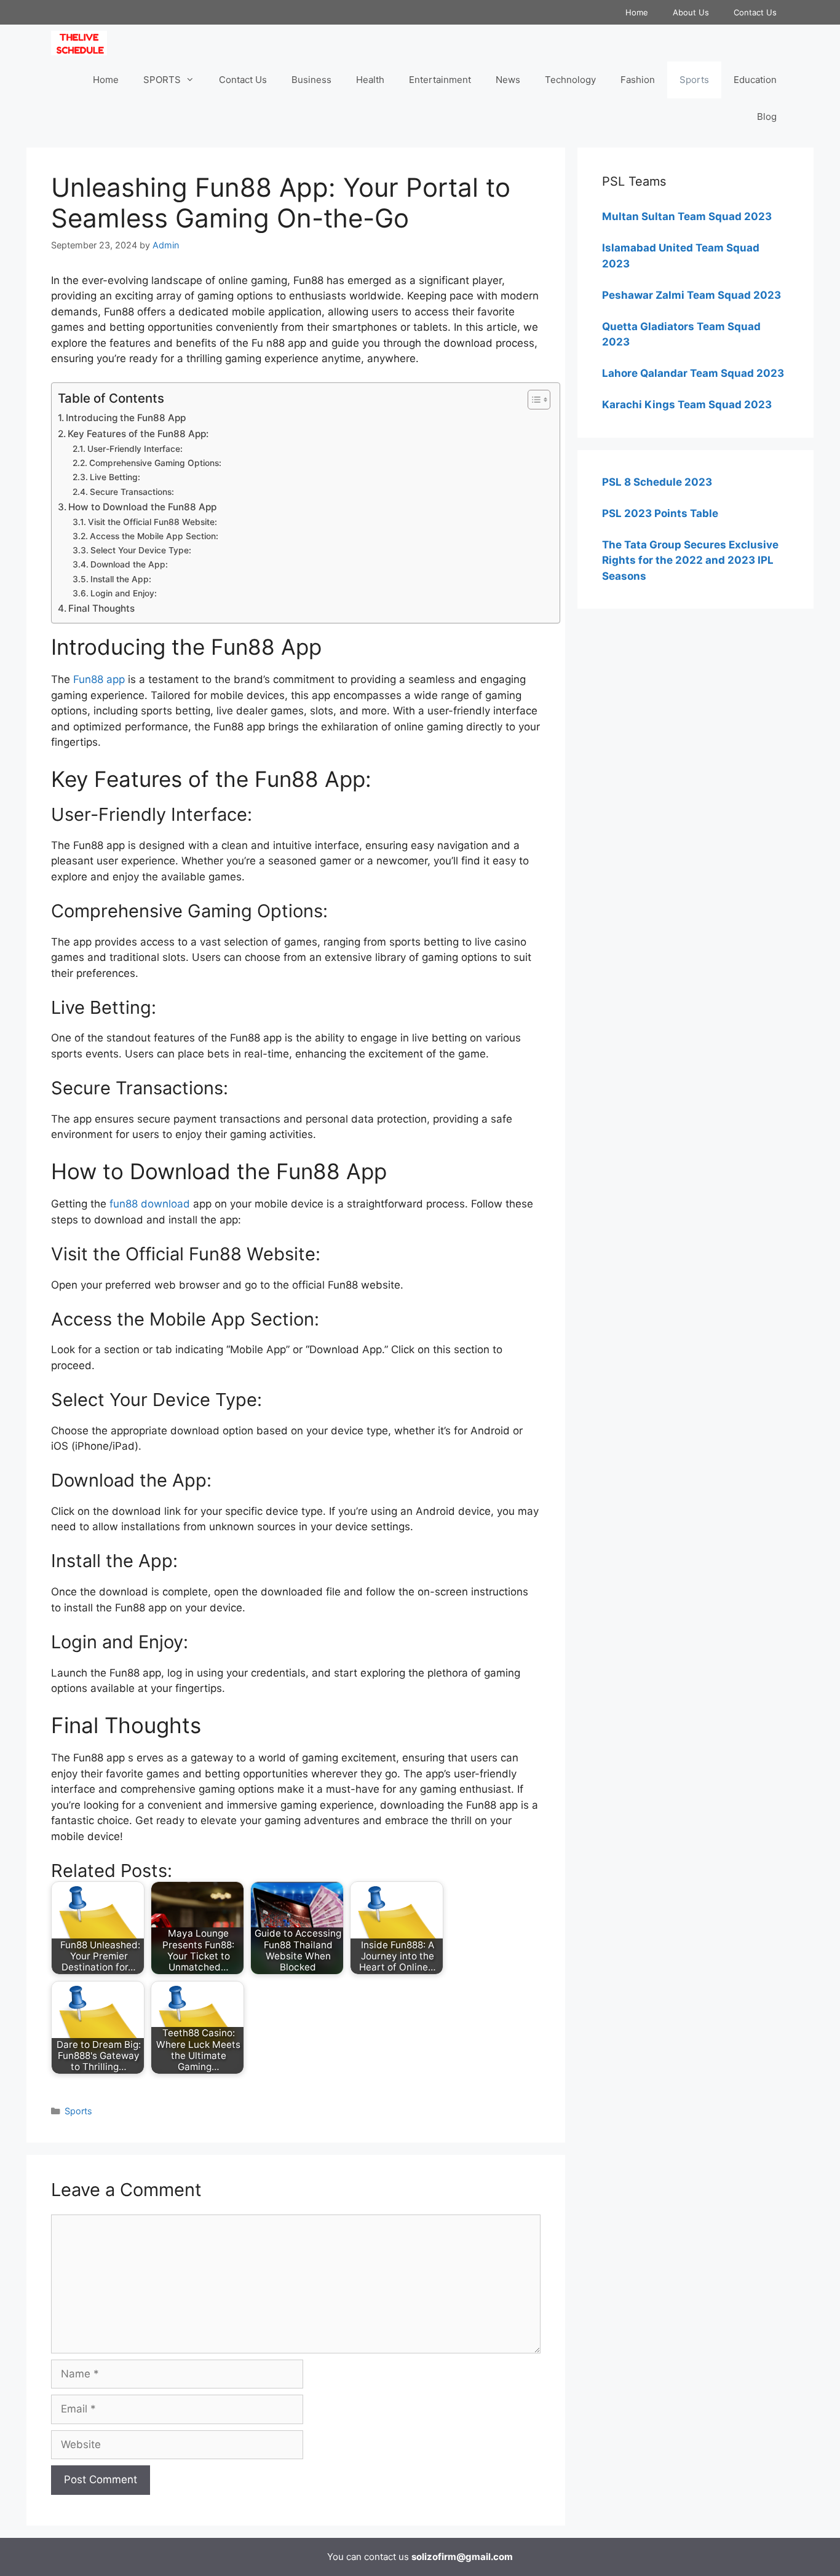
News (508, 80)
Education (755, 80)
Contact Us (755, 12)
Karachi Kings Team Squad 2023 (687, 405)
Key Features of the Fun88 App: (138, 434)
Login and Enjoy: (124, 593)
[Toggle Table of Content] (533, 400)
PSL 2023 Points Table (660, 513)
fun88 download (150, 1204)
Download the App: (129, 564)
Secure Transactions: (132, 492)
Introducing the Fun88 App (126, 418)
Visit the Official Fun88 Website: (153, 522)
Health (370, 80)
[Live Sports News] (82, 43)
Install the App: (121, 579)
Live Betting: (115, 477)
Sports (694, 80)
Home (637, 12)
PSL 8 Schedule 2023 (657, 482)
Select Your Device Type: (141, 550)
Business (311, 80)
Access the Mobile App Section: (154, 536)
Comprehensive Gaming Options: (155, 463)
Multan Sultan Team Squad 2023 (687, 216)
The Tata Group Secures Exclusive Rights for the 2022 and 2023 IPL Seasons (690, 560)
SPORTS (162, 80)
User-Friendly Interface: (135, 449)
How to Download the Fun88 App (142, 507)
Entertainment (440, 80)
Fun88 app (99, 679)
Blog (767, 117)
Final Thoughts (101, 608)
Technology (570, 80)
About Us (691, 12)
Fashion (638, 80)
